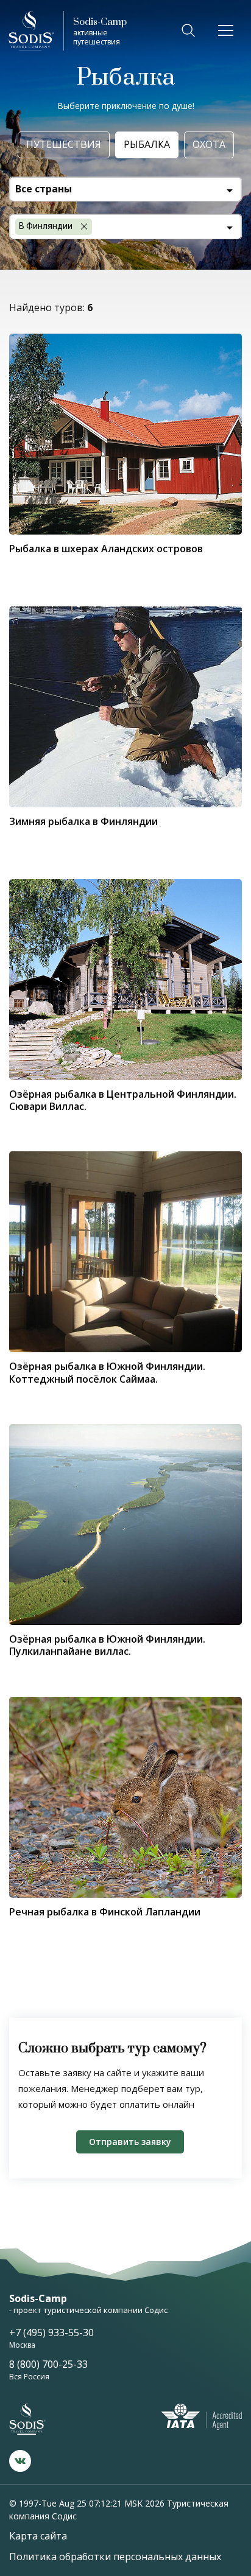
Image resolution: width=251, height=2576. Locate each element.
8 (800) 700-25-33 (48, 2364)
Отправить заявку (130, 2142)
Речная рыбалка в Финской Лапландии (105, 1912)
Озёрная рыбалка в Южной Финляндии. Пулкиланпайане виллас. (107, 1645)
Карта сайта (38, 2536)
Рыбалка (147, 144)
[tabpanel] (125, 1525)
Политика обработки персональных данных (115, 2557)
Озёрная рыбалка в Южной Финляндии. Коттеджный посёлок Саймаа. (107, 1372)
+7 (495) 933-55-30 (51, 2332)
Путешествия (64, 144)
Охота (209, 144)
